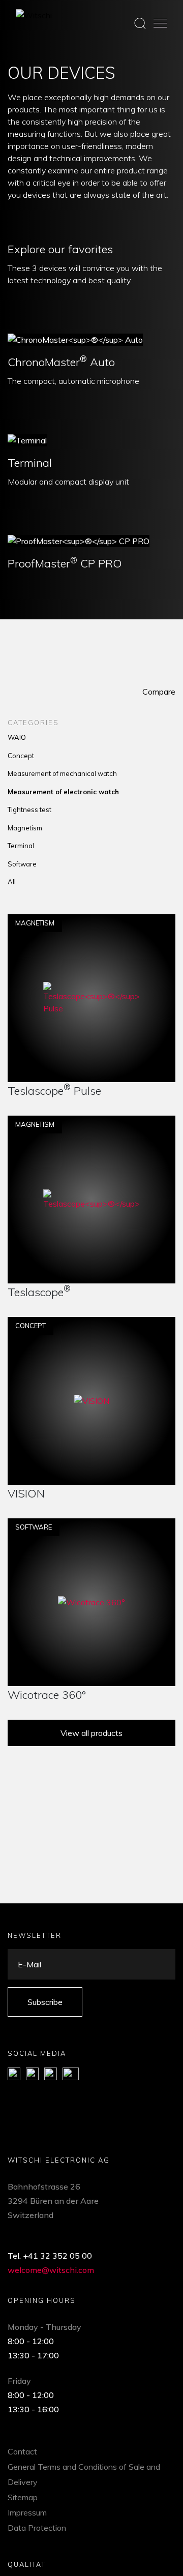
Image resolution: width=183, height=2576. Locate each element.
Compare (159, 692)
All (12, 882)
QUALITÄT (27, 2564)
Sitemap (23, 2497)
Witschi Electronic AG (59, 2160)
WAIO (17, 737)
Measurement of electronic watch (63, 792)
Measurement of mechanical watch (62, 773)
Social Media (37, 2053)
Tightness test (29, 810)
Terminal (30, 463)
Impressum (27, 2512)
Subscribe (45, 2002)
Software (22, 864)
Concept (21, 756)
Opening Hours (42, 2300)
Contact (22, 2451)
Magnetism (25, 828)
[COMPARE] (164, 1070)
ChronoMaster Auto (61, 362)
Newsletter (35, 1935)
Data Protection (37, 2528)
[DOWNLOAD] (20, 1070)
